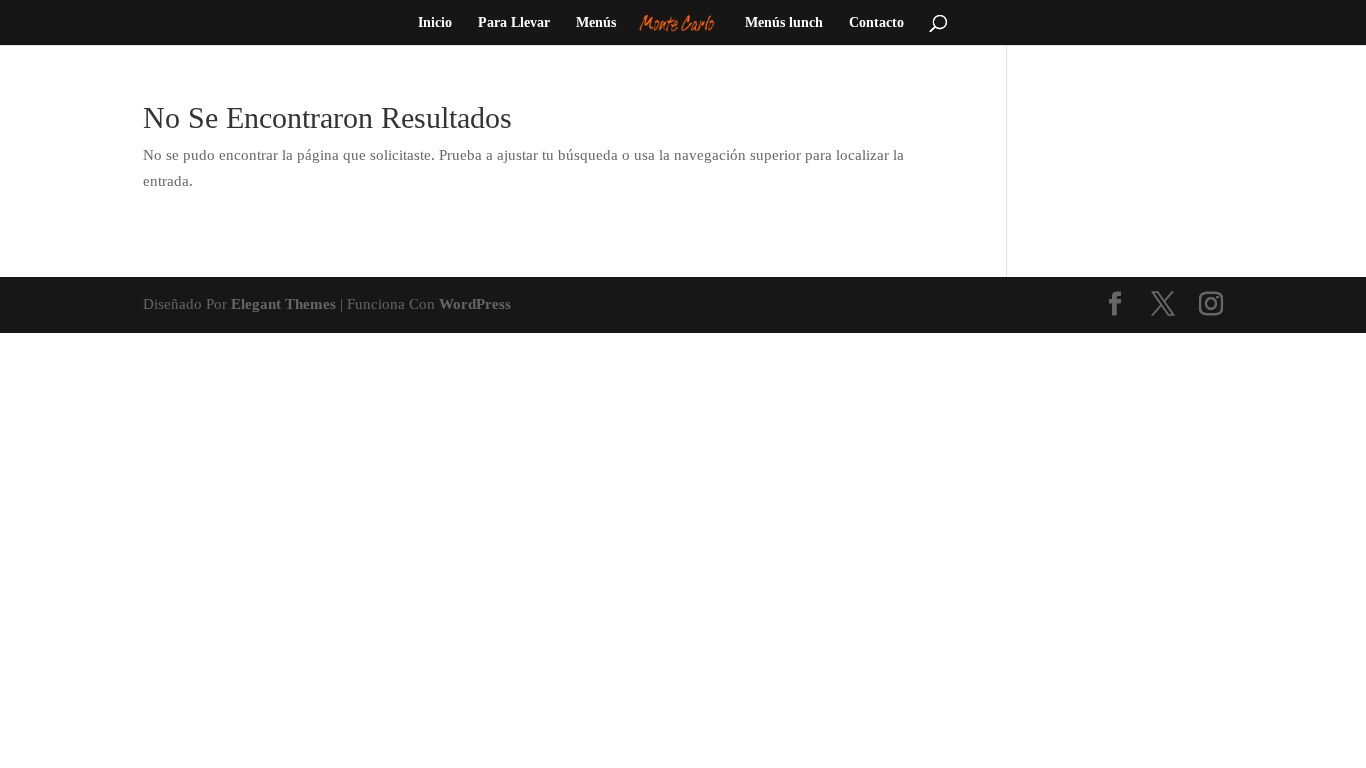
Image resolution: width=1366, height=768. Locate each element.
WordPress (475, 304)
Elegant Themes (283, 304)
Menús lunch (784, 23)
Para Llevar (514, 23)
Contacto (876, 23)
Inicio (435, 23)
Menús (596, 23)
